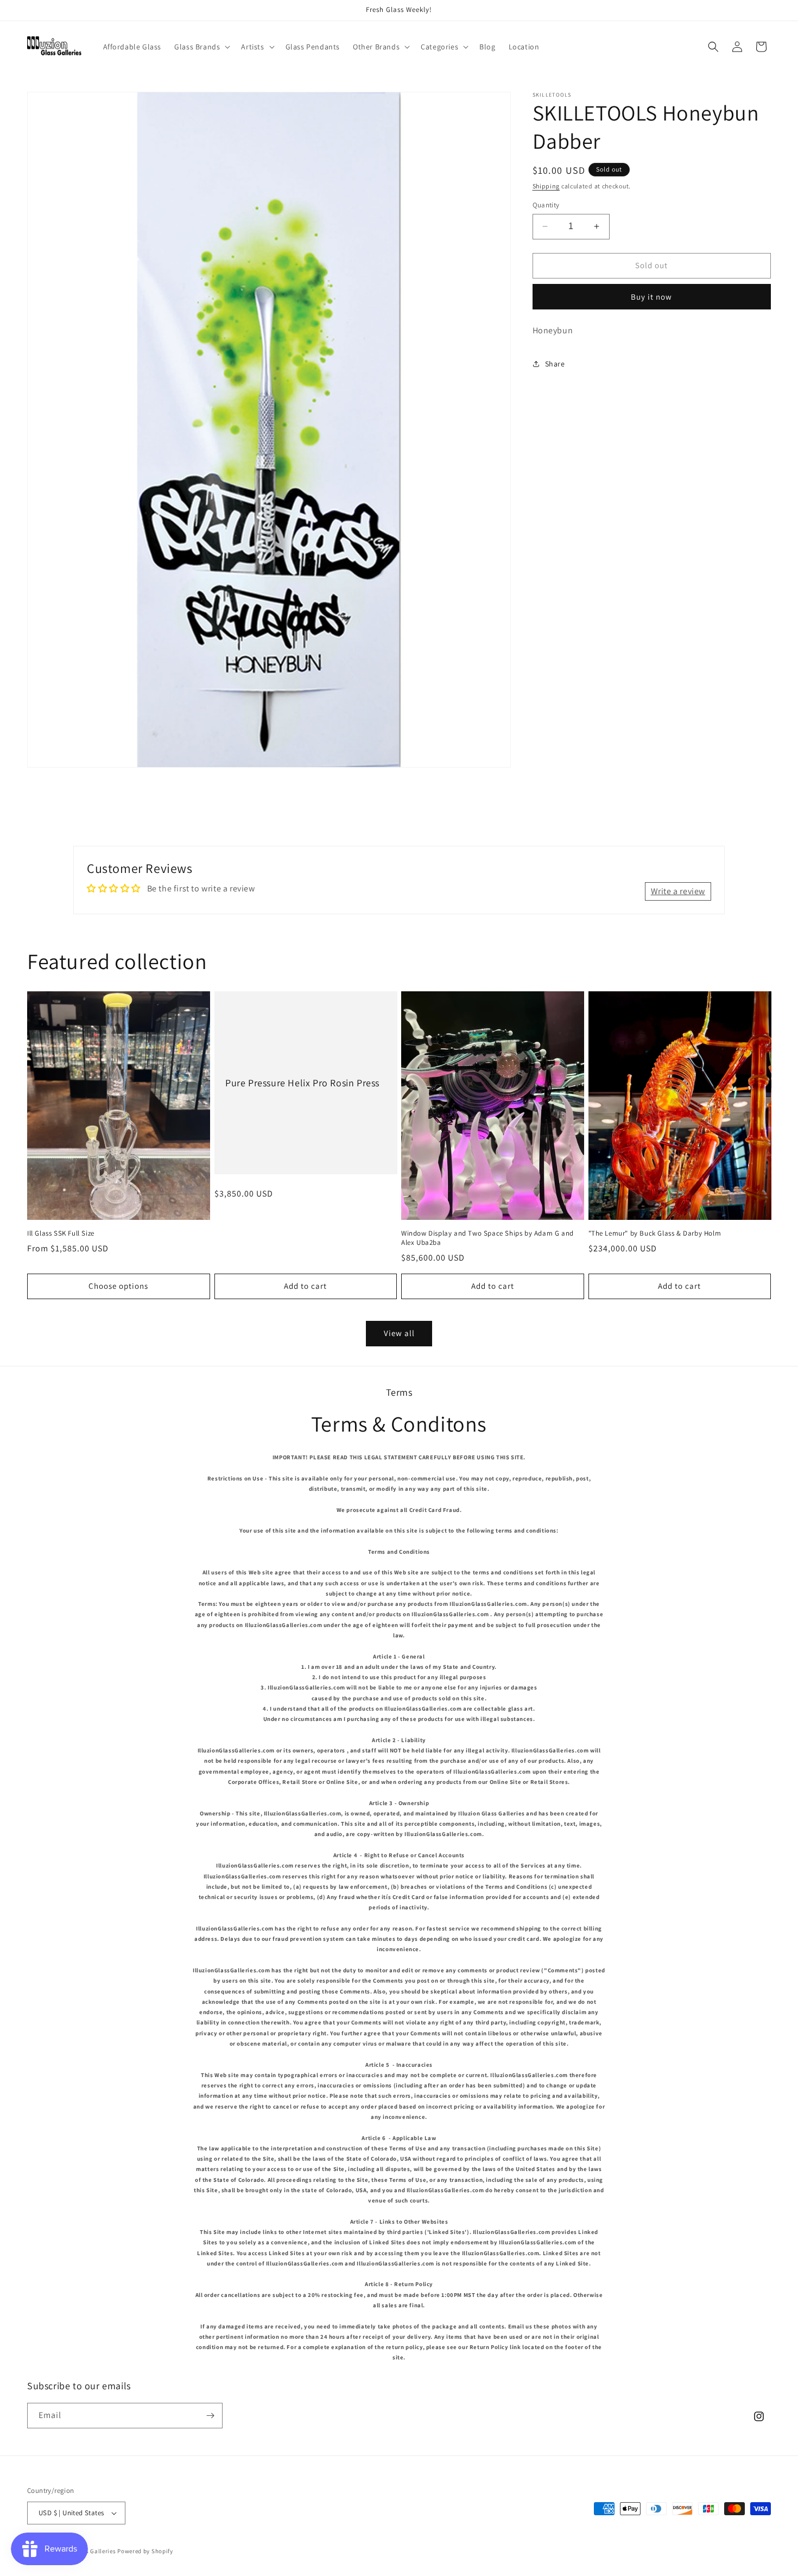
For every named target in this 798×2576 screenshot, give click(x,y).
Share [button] (555, 364)
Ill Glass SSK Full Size (61, 1233)
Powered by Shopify (145, 2551)
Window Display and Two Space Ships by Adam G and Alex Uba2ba (487, 1238)
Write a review (678, 891)
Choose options (118, 1286)
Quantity (546, 205)
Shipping (546, 186)
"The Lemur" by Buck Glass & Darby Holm (655, 1233)
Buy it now (651, 296)
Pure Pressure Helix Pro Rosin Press (302, 1083)
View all (399, 1333)
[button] (201, 47)
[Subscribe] (210, 2416)
